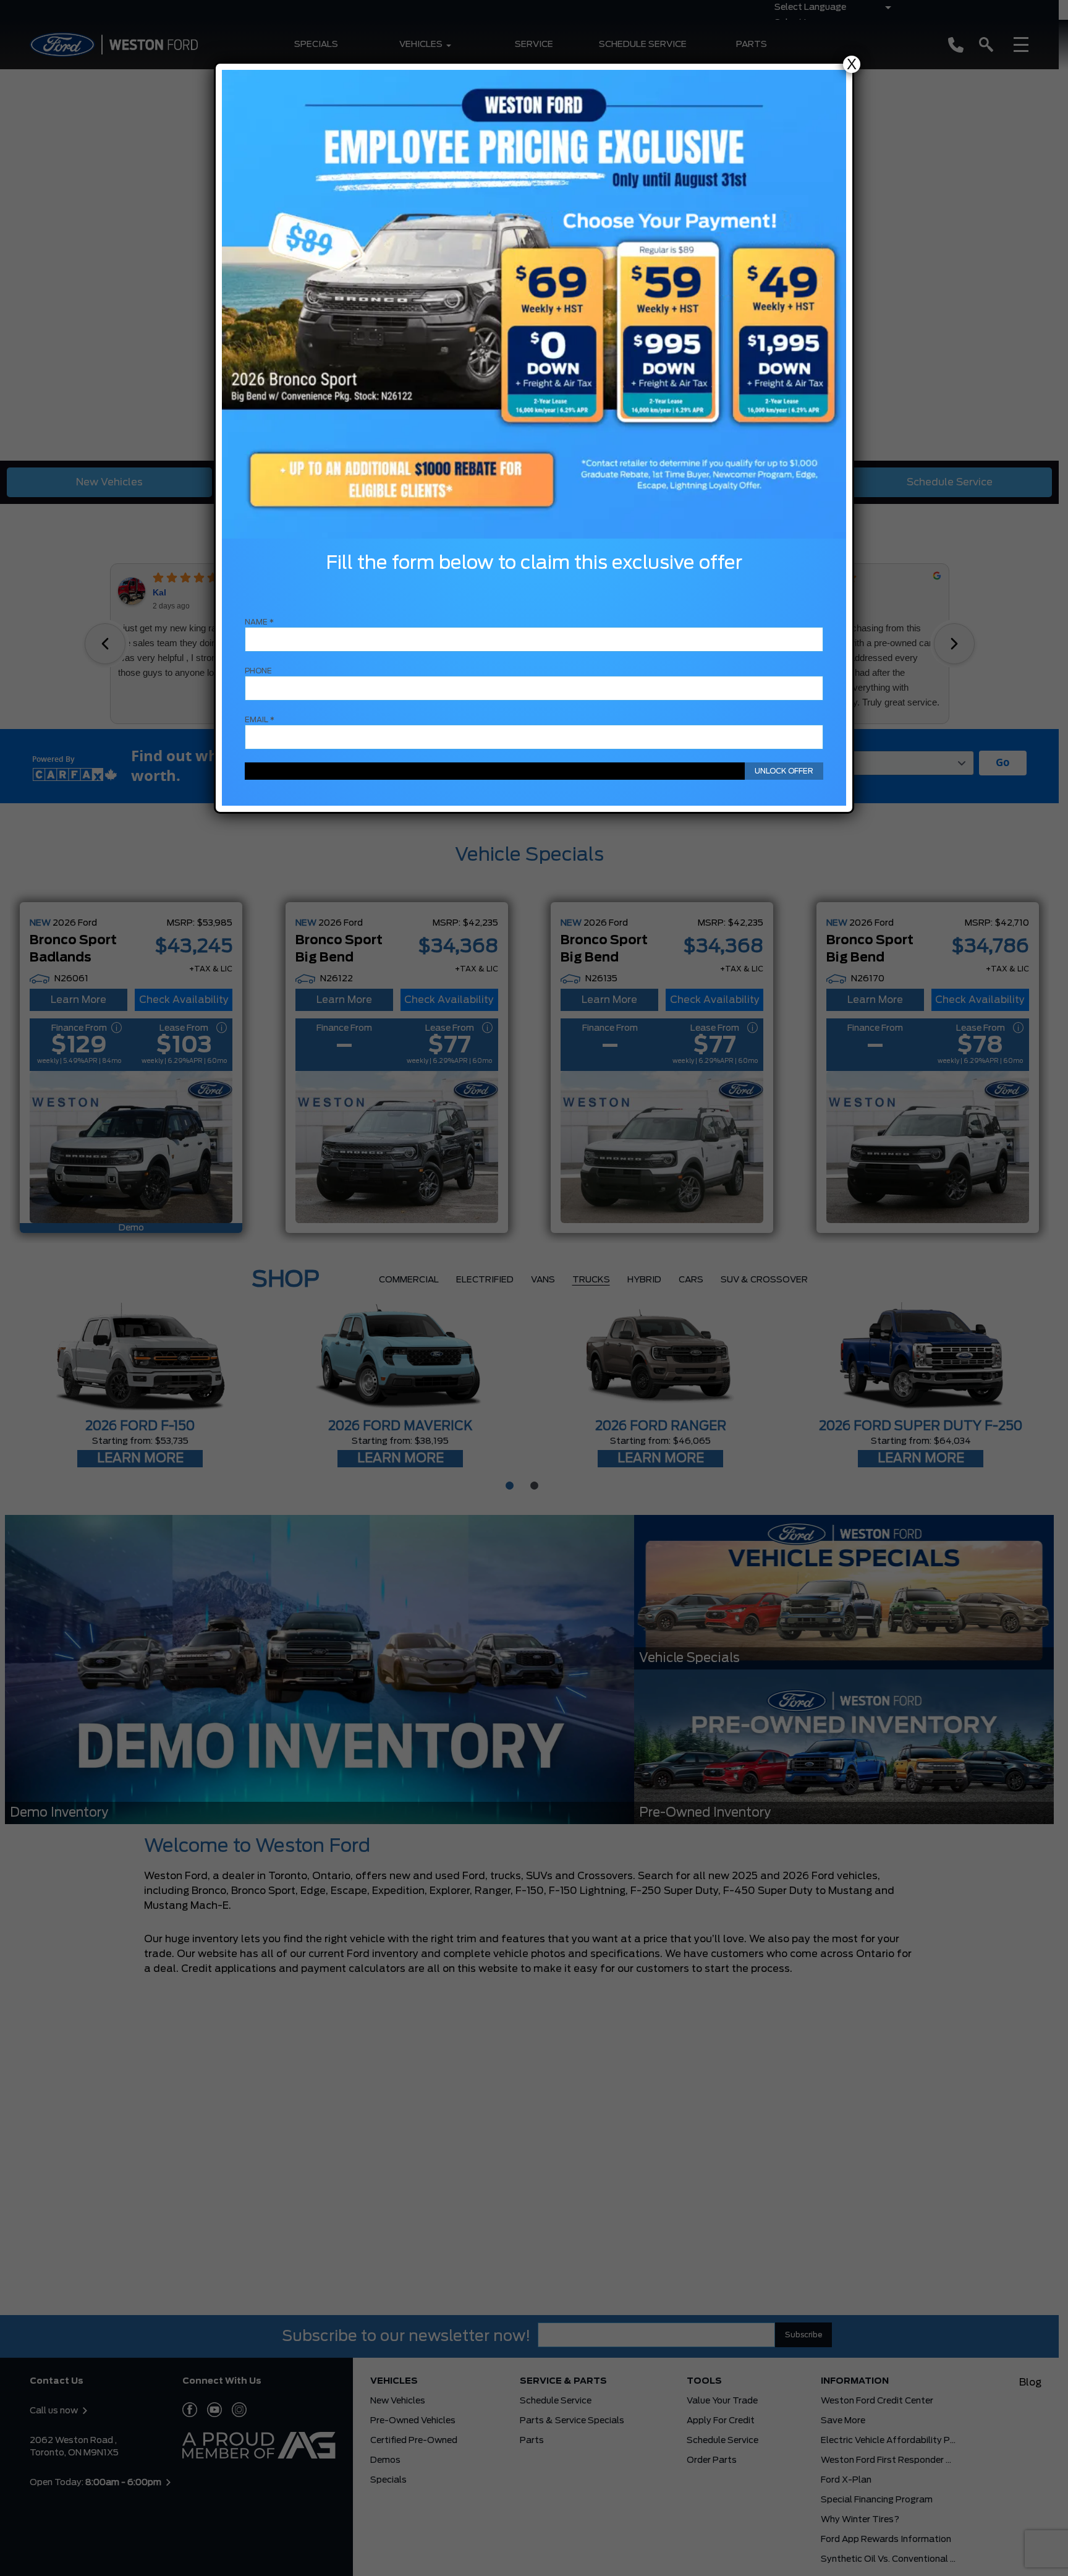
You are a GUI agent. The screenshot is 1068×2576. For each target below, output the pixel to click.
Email (260, 720)
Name (259, 622)
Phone (258, 671)
